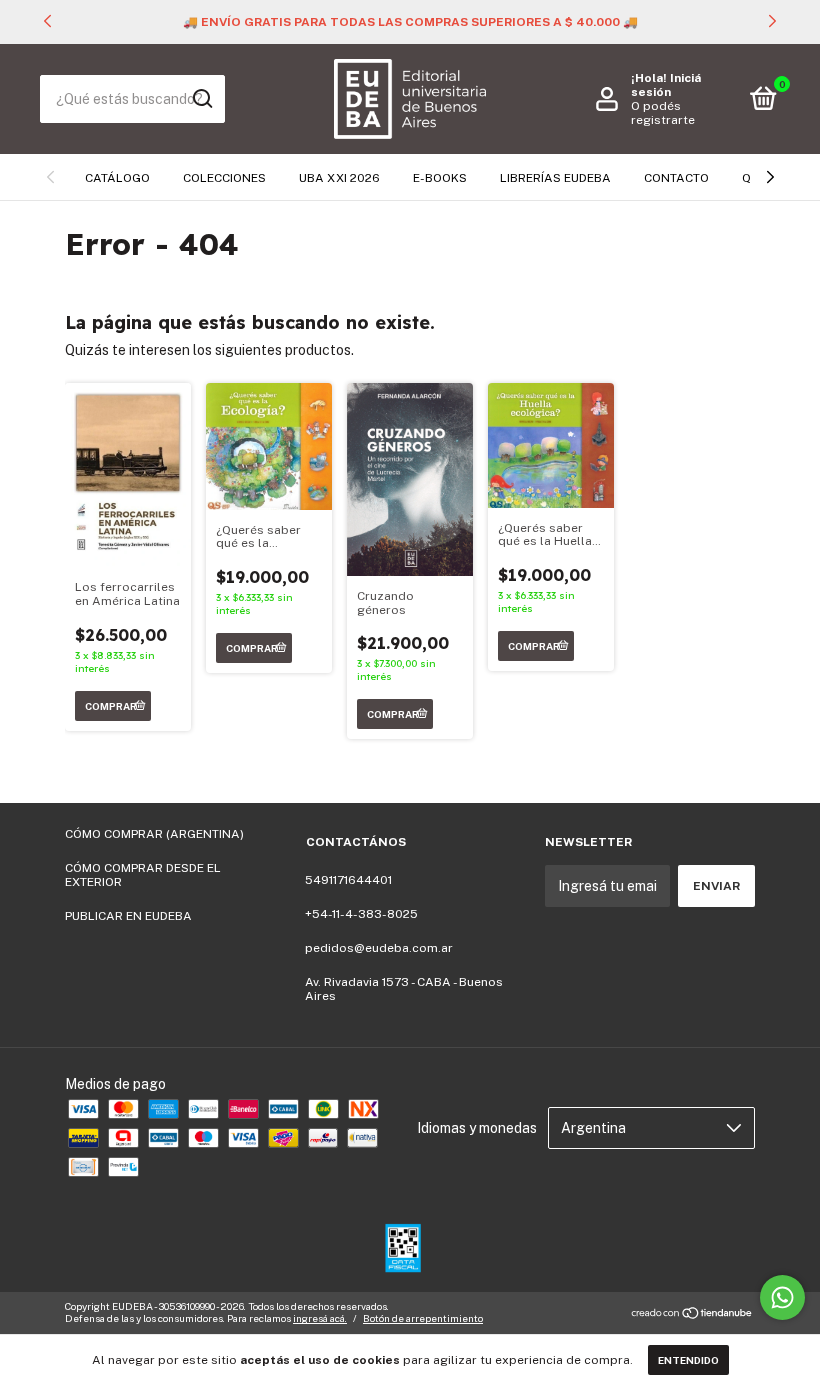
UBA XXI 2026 (339, 178)
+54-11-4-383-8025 (361, 914)
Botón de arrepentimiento (423, 1318)
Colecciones (224, 178)
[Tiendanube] (692, 1315)
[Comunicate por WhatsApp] (782, 1297)
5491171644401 (348, 880)
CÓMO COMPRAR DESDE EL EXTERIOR (143, 875)
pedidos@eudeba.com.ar (379, 948)
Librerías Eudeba (555, 178)
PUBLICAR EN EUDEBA (128, 916)
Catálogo (117, 178)
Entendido (688, 1360)
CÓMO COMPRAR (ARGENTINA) (154, 834)
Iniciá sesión (666, 85)
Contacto (676, 178)
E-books (440, 178)
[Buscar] (201, 99)
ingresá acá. (320, 1318)
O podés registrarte (663, 113)
